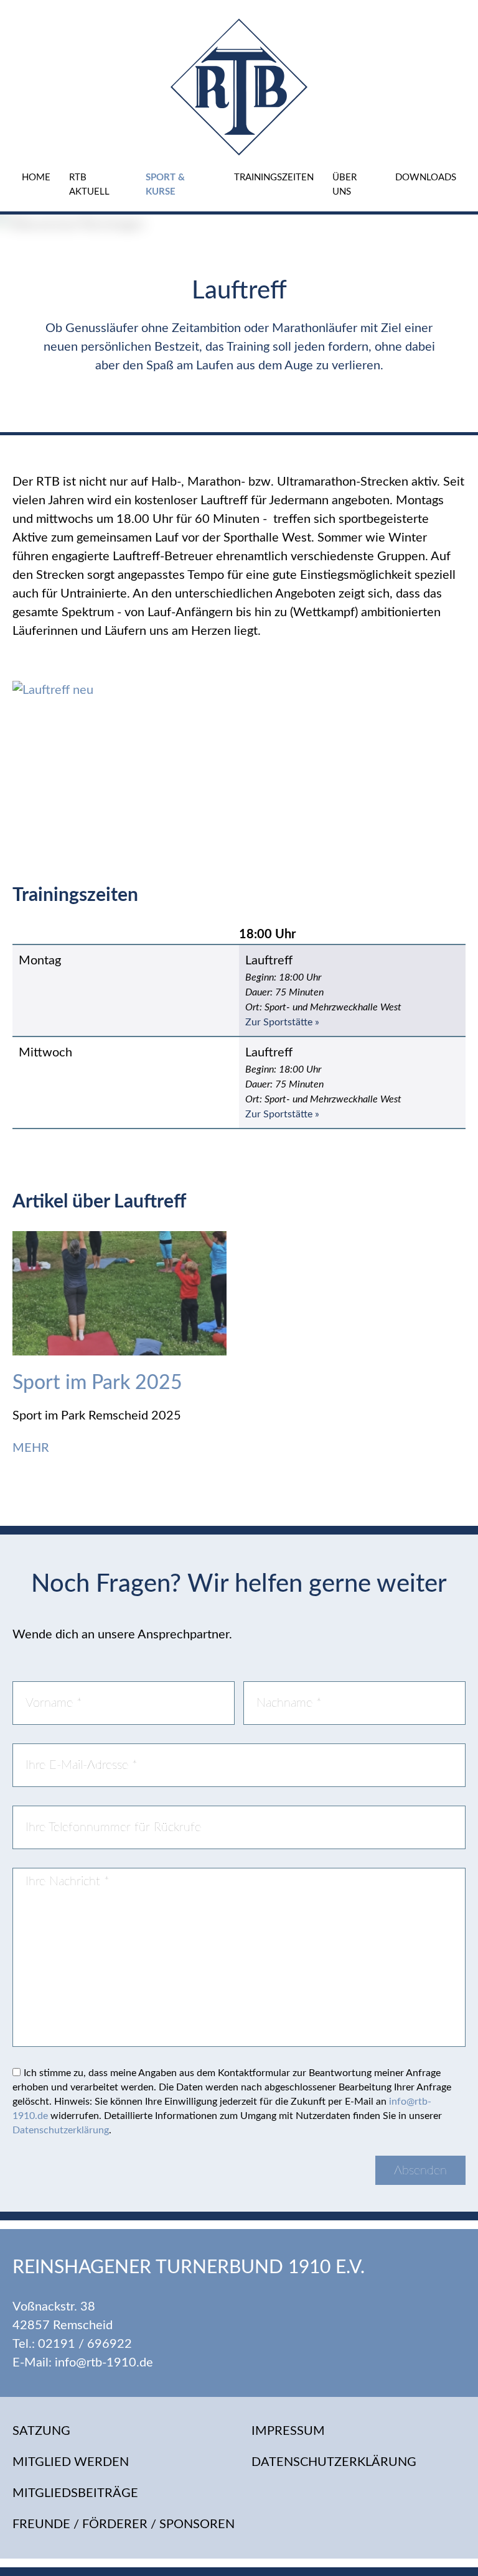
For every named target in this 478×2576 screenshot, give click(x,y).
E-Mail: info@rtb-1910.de (83, 2363)
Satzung (41, 2431)
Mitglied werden (71, 2462)
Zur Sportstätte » (282, 1022)
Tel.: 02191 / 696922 (72, 2344)
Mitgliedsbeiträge (75, 2493)
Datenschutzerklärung (61, 2130)
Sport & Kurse (165, 185)
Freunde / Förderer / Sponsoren (124, 2524)
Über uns (344, 185)
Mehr (32, 1448)
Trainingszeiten (274, 178)
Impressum (288, 2431)
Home (36, 178)
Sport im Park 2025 (97, 1383)
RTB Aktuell (89, 185)
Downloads (426, 178)
